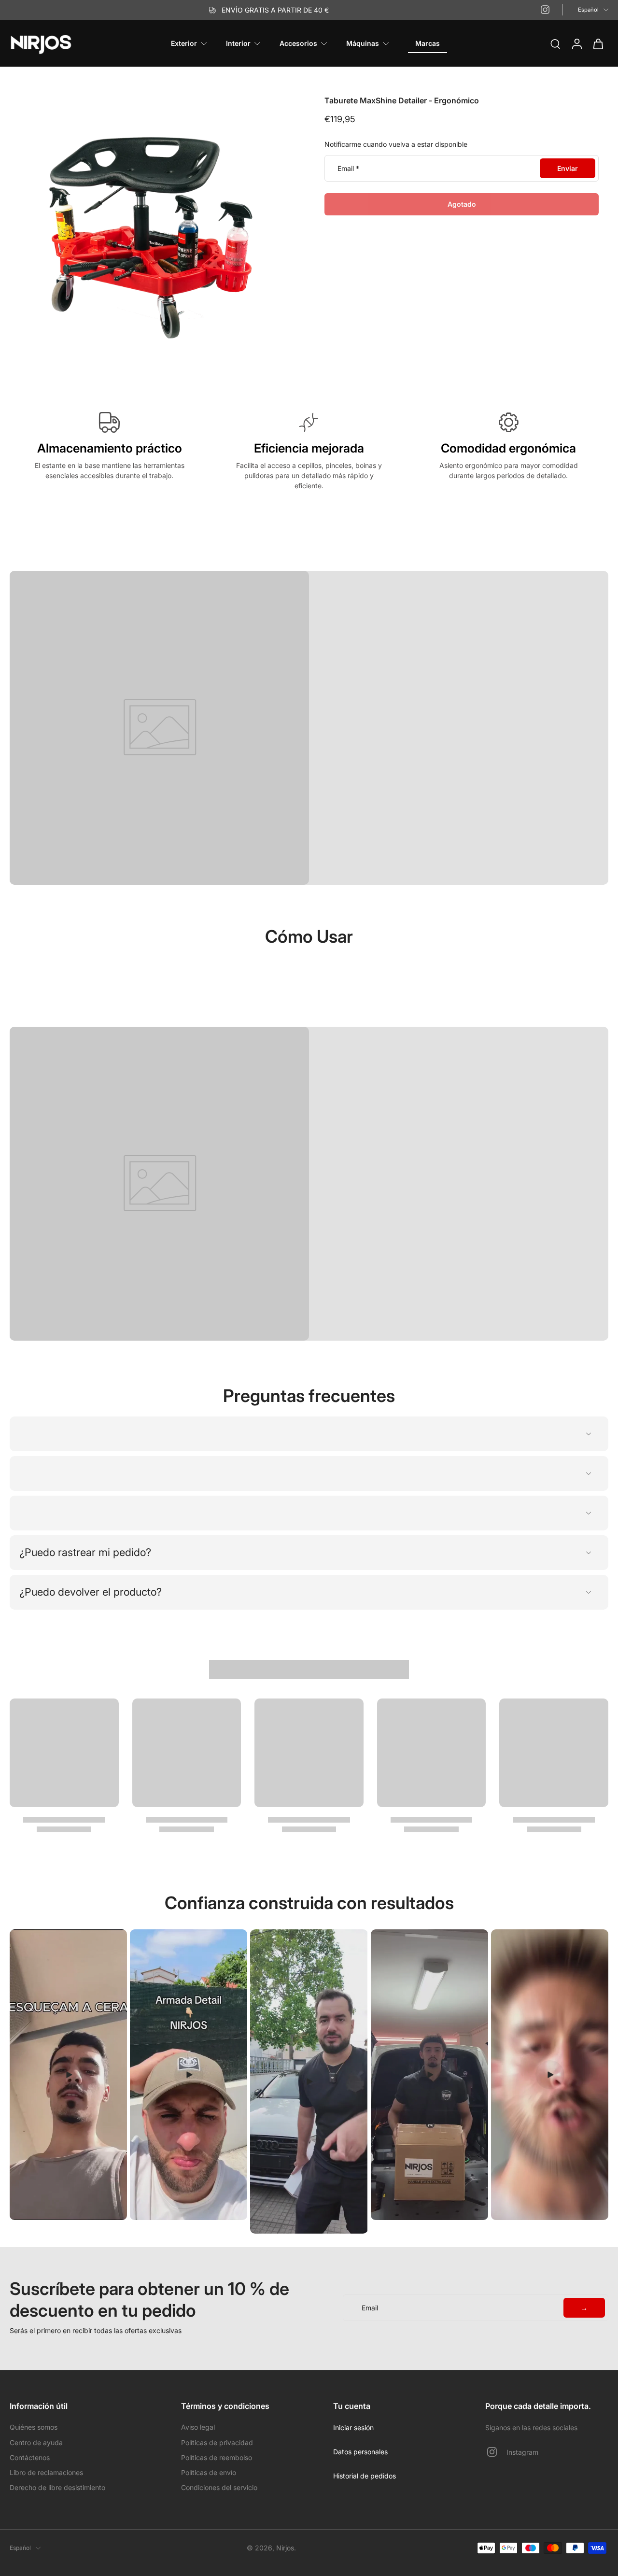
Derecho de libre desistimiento (57, 2487)
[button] (462, 204)
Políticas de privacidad (217, 2442)
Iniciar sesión (353, 2427)
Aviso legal (198, 2427)
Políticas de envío (209, 2472)
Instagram (522, 2452)
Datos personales (360, 2452)
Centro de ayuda (36, 2442)
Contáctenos (30, 2457)
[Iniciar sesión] (576, 43)
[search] (555, 43)
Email (348, 168)
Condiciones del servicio (219, 2487)
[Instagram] (545, 10)
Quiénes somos (34, 2427)
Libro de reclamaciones (46, 2472)
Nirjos (285, 2548)
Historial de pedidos (365, 2476)
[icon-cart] (598, 43)
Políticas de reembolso (217, 2457)
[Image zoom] (152, 238)
